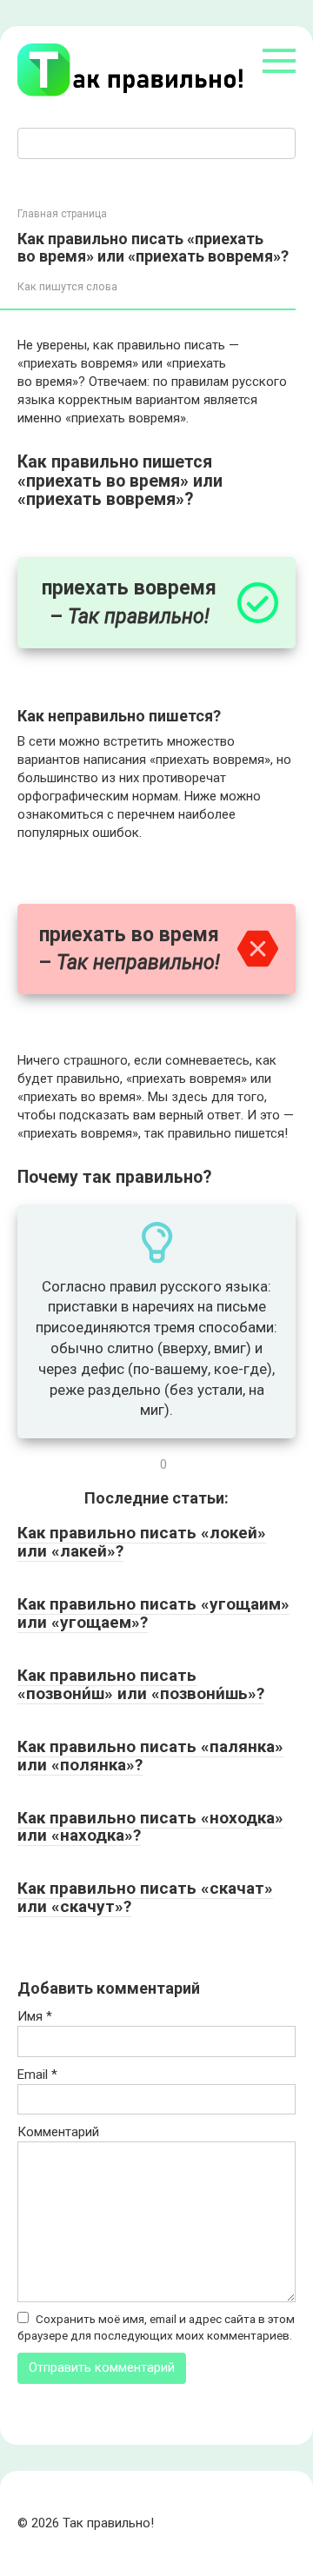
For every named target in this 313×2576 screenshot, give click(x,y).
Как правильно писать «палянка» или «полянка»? (150, 1756)
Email (37, 2075)
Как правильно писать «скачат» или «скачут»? (145, 1897)
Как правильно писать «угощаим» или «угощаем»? (153, 1613)
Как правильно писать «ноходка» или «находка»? (150, 1827)
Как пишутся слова (67, 286)
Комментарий (58, 2132)
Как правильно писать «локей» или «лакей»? (142, 1542)
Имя (35, 2016)
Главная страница (62, 214)
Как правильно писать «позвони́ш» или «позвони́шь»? (141, 1684)
